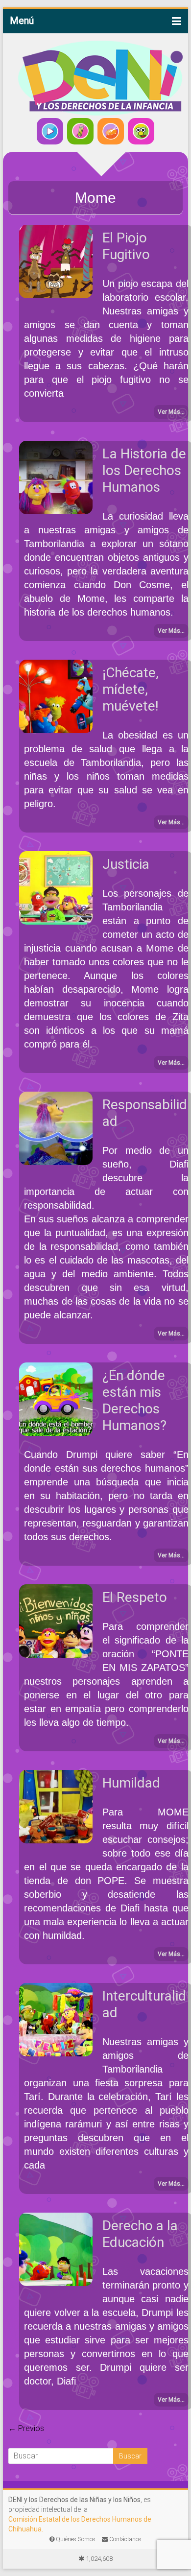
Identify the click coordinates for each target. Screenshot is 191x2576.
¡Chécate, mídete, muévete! (131, 689)
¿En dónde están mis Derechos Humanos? (134, 1400)
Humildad (131, 1783)
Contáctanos (125, 2539)
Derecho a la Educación (140, 2234)
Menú (22, 21)
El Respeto (135, 1597)
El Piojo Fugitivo (126, 246)
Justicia (126, 864)
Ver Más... (171, 412)
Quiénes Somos (75, 2539)
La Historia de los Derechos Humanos (144, 470)
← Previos (26, 2428)
